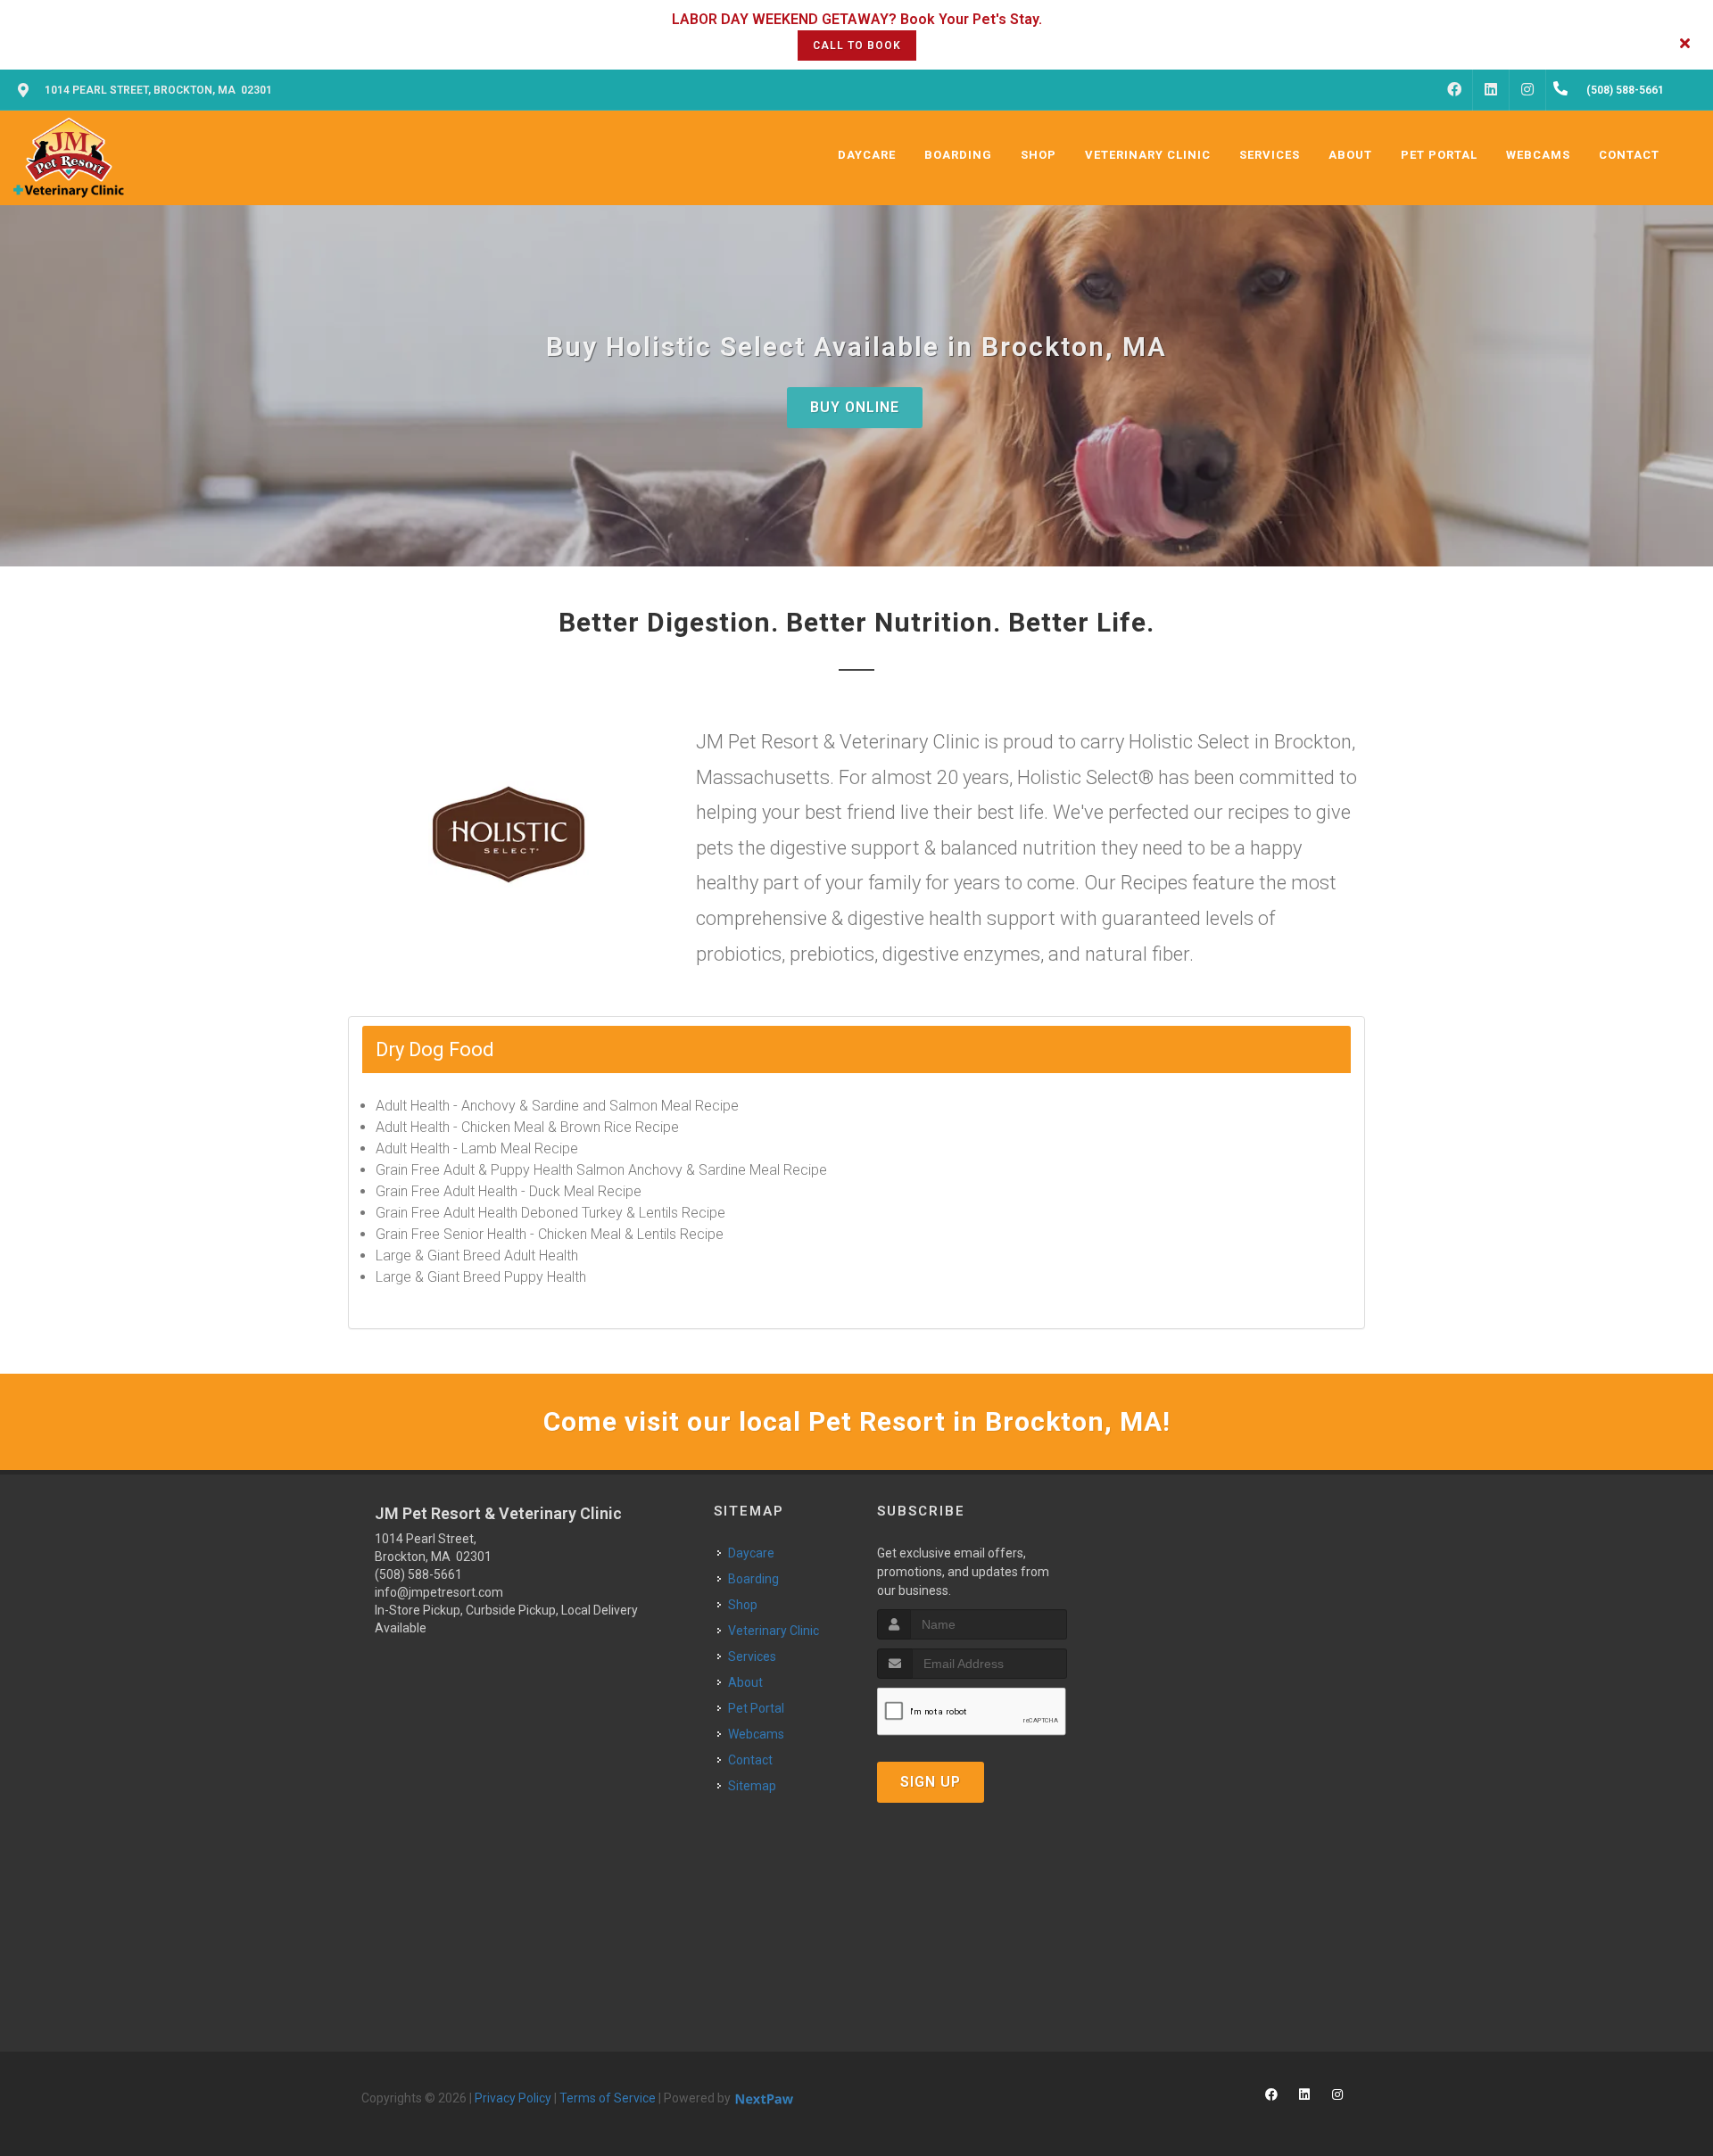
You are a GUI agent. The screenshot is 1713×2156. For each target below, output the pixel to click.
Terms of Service (608, 2098)
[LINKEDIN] (1491, 90)
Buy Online (855, 407)
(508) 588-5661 (418, 1574)
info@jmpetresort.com (439, 1592)
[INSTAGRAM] (1527, 90)
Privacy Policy (513, 2098)
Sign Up (931, 1782)
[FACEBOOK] (1454, 90)
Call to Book (857, 45)
